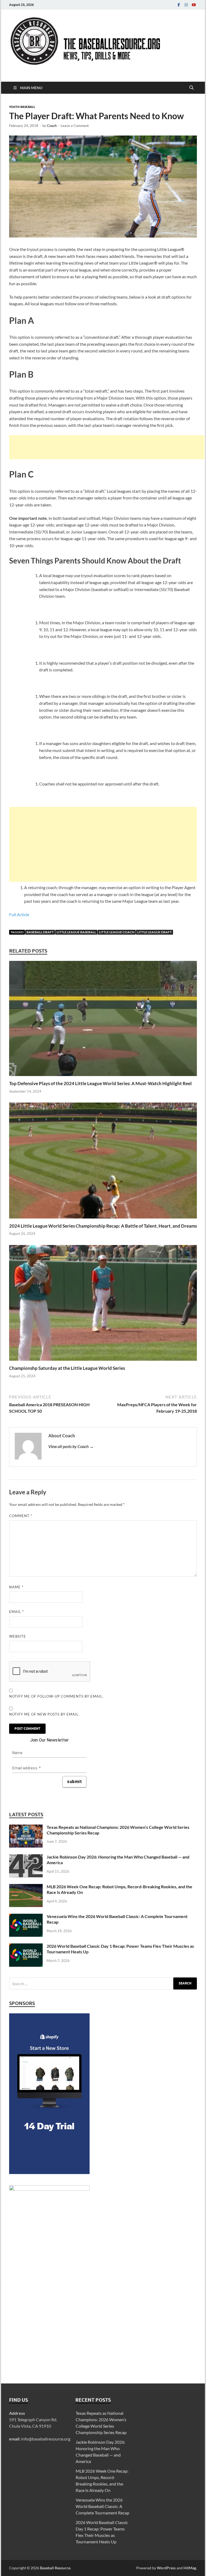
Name (16, 1587)
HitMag (190, 2568)
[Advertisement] (107, 447)
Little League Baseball (76, 932)
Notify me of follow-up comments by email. (56, 1696)
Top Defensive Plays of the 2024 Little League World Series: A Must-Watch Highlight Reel (100, 1083)
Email (16, 1612)
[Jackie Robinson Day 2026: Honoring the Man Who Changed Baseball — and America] (26, 1857)
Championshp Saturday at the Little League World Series (67, 1368)
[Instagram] (186, 5)
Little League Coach (117, 932)
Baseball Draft (40, 932)
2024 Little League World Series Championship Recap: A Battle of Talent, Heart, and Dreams (103, 1226)
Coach (52, 126)
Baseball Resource (55, 2568)
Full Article (19, 914)
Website (18, 1636)
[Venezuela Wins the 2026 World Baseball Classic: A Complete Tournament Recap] (26, 1917)
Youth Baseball (22, 107)
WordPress (166, 2568)
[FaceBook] (179, 5)
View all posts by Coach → (71, 1446)
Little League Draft (154, 932)
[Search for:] (103, 1983)
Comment (21, 1516)
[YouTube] (194, 5)
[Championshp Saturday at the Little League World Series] (103, 1305)
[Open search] (192, 88)
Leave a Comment (75, 126)
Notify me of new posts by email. (44, 1714)
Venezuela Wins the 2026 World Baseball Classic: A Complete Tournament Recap (102, 2506)
